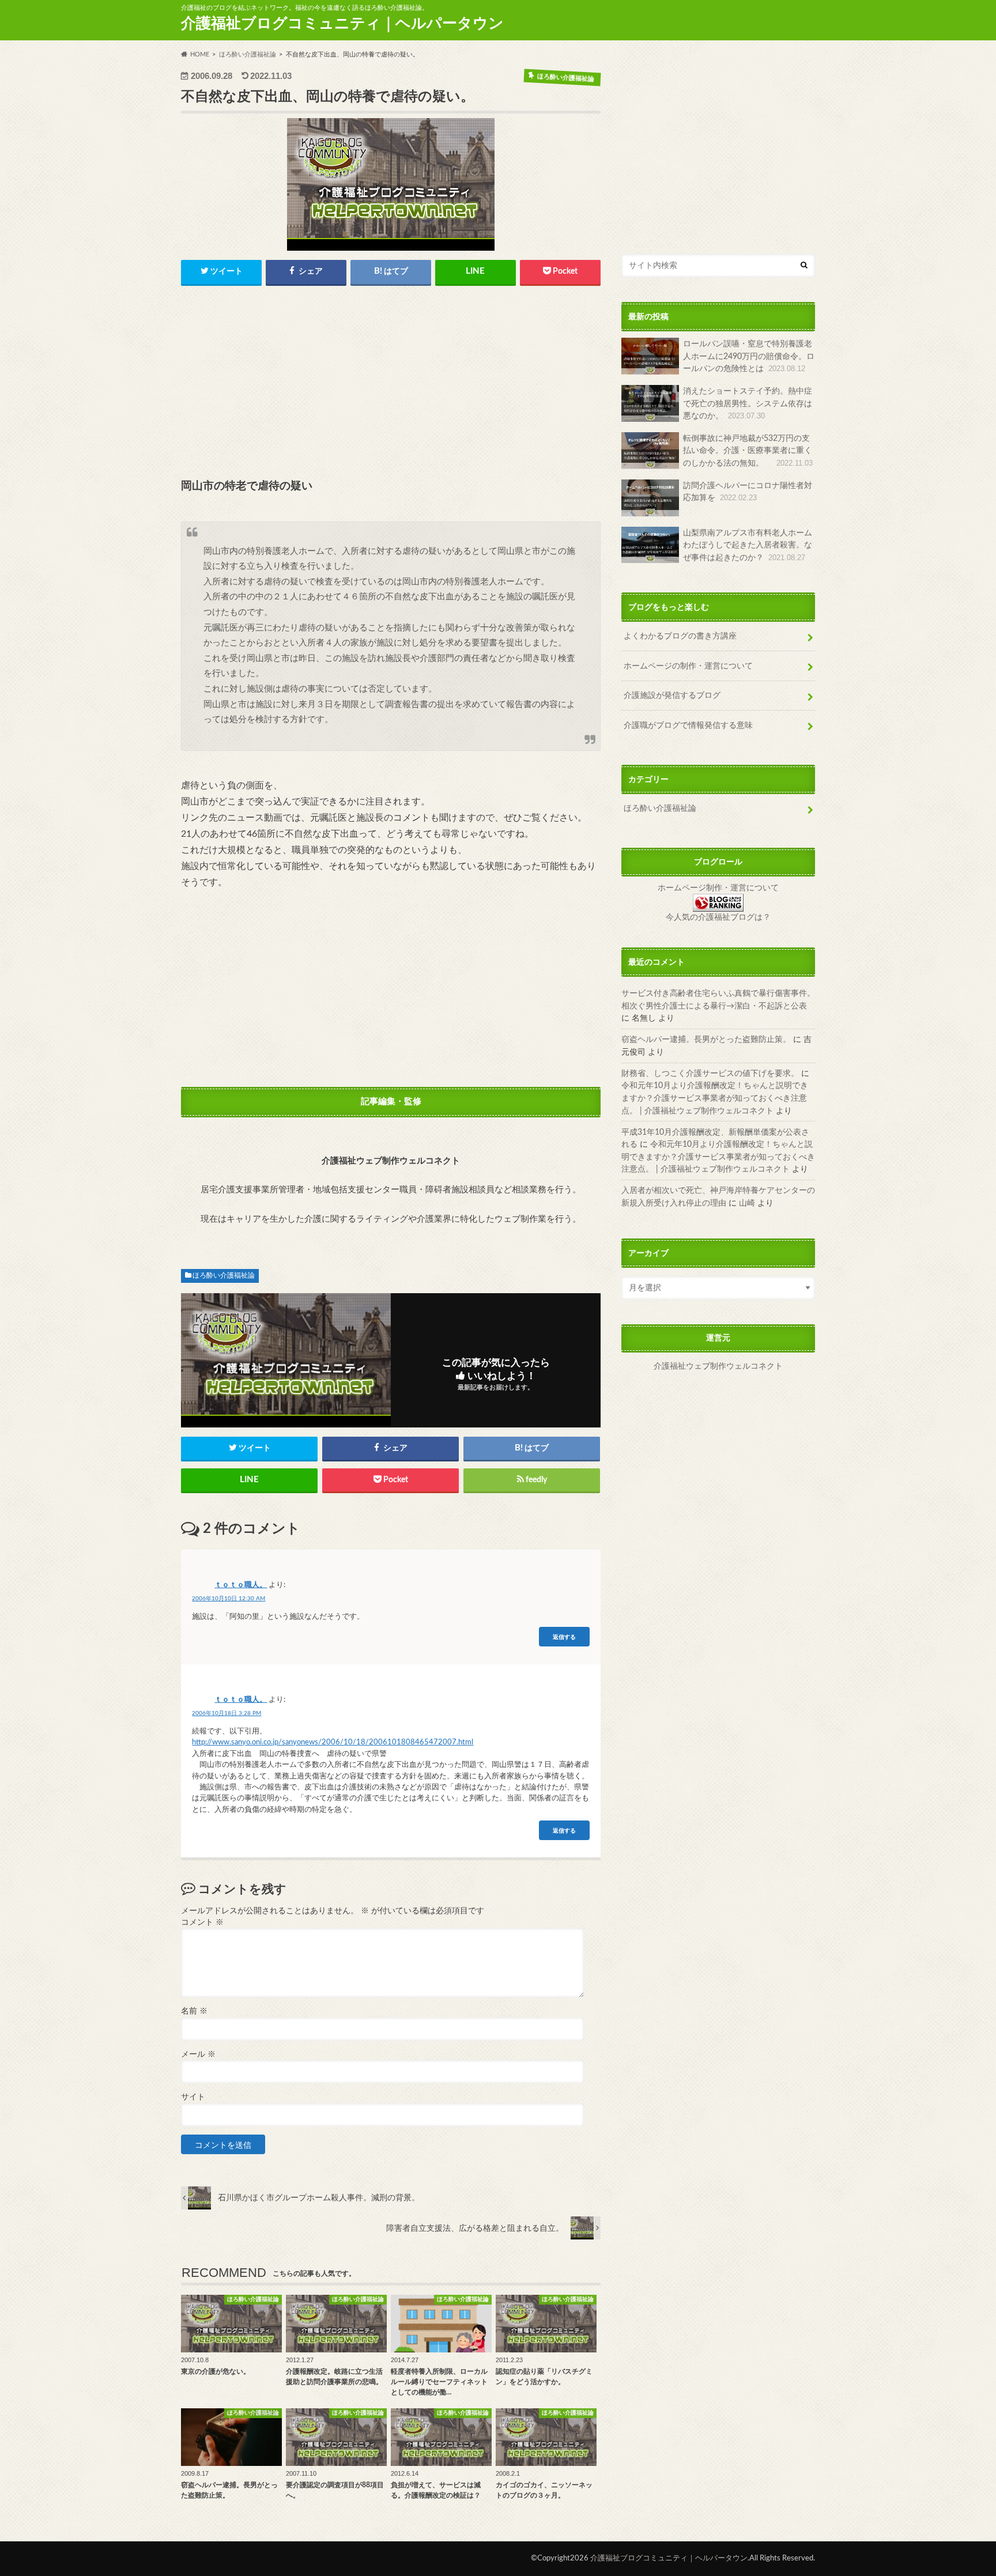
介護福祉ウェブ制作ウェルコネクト (718, 1366)
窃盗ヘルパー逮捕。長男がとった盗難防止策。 (706, 1039)
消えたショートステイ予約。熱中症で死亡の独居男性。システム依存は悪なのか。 (748, 403)
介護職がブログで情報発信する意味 (688, 725)
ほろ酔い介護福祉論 (224, 1275)
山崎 (747, 1203)
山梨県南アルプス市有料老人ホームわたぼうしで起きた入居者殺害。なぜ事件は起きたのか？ (748, 545)
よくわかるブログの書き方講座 (680, 636)
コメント (202, 1922)
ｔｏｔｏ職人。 (241, 1585)
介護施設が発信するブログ (672, 695)
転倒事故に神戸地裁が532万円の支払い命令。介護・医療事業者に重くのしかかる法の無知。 (748, 451)
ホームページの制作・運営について (688, 666)
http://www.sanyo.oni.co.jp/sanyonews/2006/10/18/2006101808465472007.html (333, 1742)
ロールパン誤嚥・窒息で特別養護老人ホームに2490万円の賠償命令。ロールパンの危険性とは (749, 356)
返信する (564, 1636)
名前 (194, 2011)
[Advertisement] (391, 383)
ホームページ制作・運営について (718, 888)
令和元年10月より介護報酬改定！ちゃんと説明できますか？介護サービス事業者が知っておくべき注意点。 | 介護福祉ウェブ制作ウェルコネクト (715, 1098)
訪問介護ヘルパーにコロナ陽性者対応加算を (748, 492)
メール (198, 2054)
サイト (193, 2097)
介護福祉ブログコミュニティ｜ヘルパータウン (342, 24)
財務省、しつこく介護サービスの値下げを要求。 (710, 1073)
